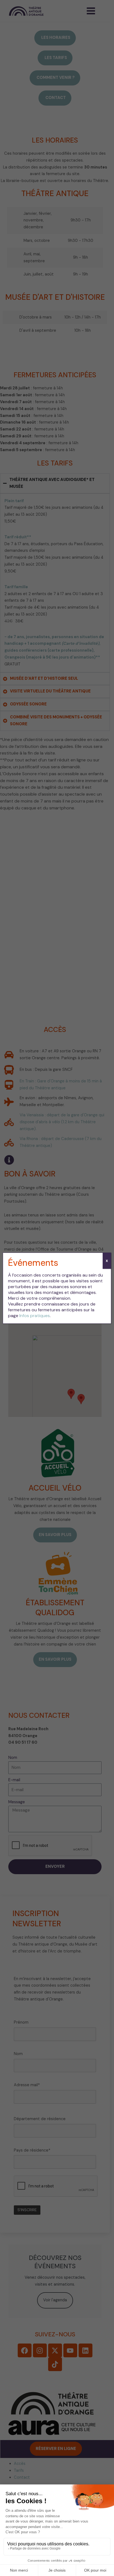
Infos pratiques (35, 1316)
